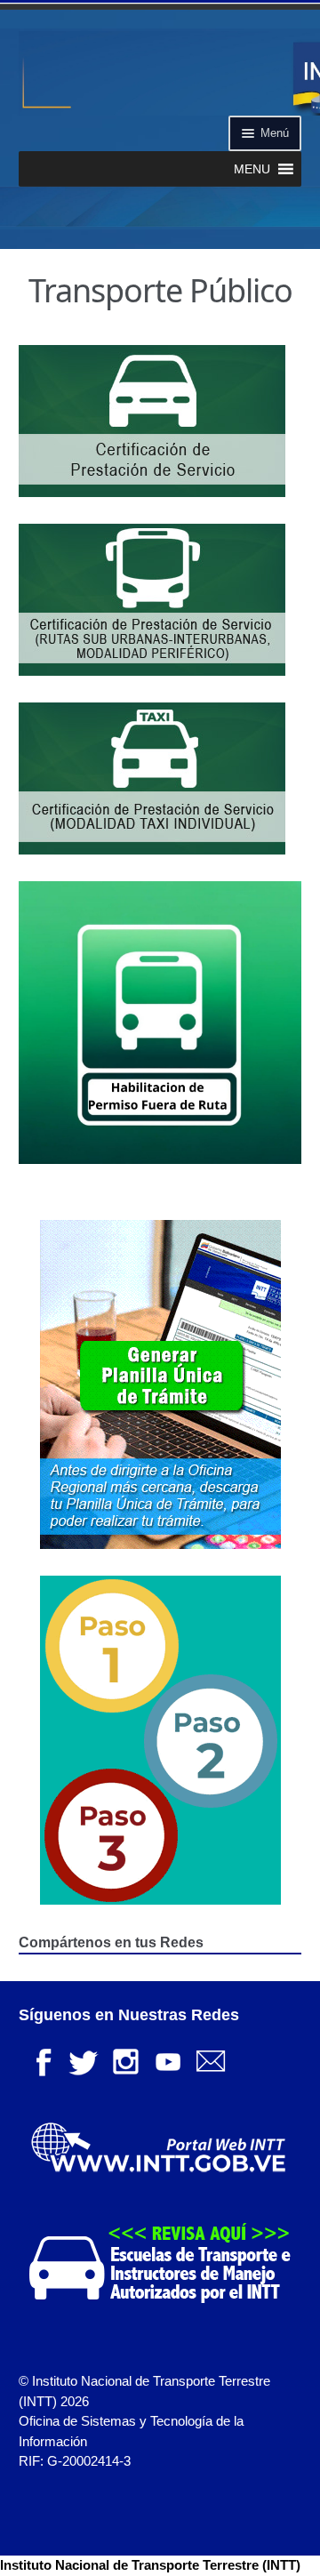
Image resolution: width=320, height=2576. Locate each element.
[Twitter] (83, 2060)
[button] (252, 169)
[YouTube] (168, 2060)
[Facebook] (40, 2060)
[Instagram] (125, 2060)
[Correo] (211, 2060)
